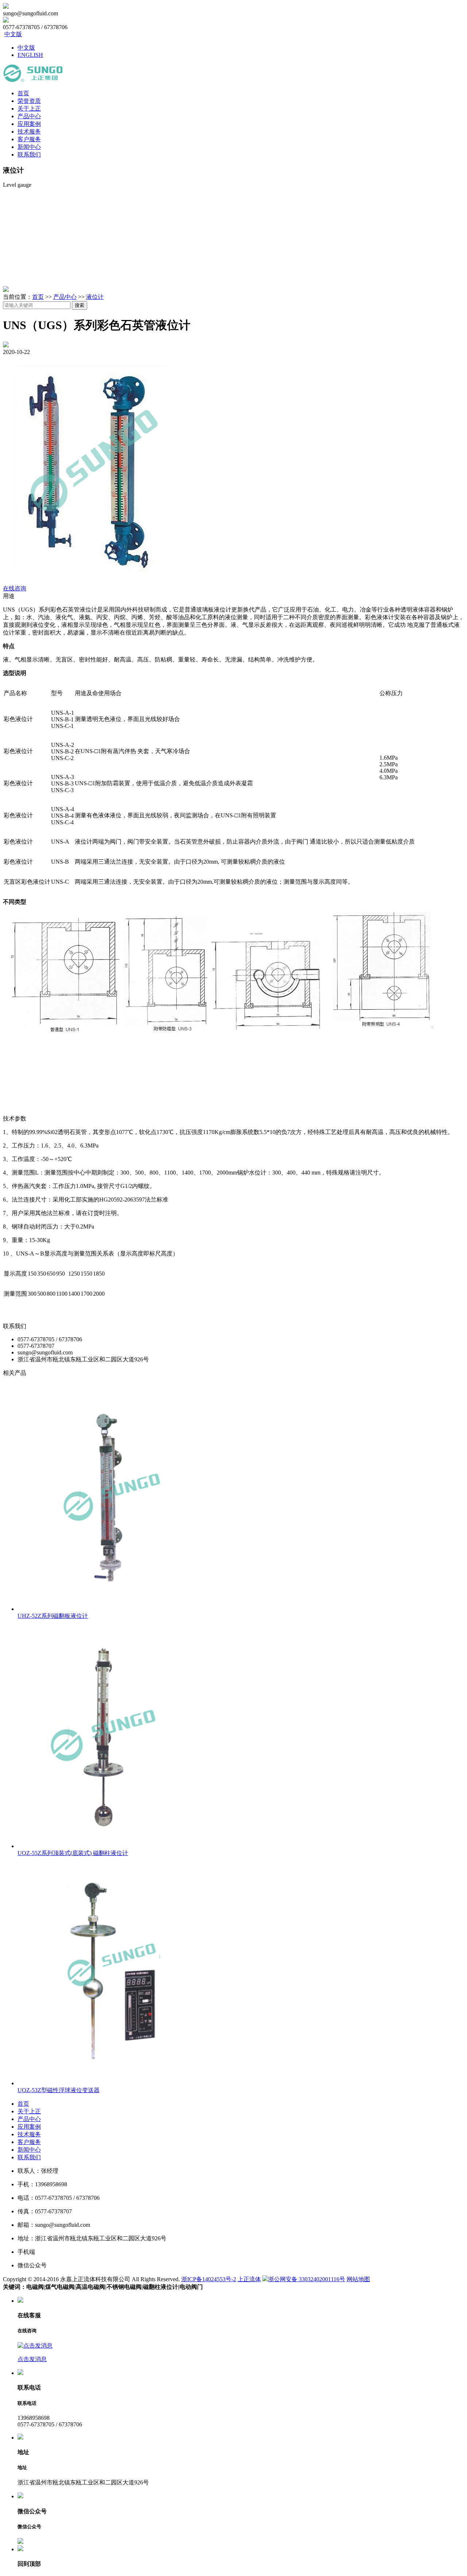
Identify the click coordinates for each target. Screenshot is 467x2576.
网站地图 (358, 2279)
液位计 (95, 297)
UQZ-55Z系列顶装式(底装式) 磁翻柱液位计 (73, 1853)
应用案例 (29, 124)
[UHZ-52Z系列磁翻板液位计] (109, 1609)
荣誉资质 (29, 101)
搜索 (80, 305)
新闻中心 (29, 147)
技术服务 (29, 132)
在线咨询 (15, 588)
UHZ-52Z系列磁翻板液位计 (53, 1616)
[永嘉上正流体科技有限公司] (33, 80)
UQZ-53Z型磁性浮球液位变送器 (59, 2090)
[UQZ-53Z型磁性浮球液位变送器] (109, 2083)
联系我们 (29, 155)
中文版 (13, 34)
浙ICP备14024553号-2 (209, 2279)
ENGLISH (30, 55)
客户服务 (29, 139)
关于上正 (29, 109)
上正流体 (249, 2279)
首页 (23, 93)
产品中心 (29, 116)
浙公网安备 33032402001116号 (307, 2279)
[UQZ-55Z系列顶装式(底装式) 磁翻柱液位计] (109, 1846)
